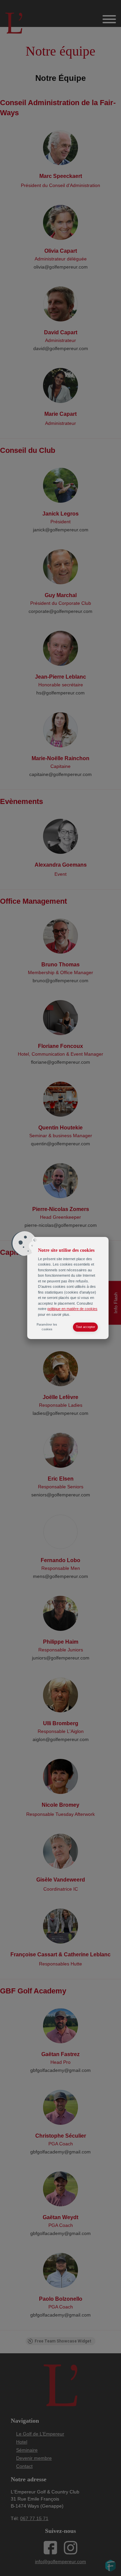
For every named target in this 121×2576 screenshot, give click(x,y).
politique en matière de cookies (72, 1309)
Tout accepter (86, 1327)
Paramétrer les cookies (47, 1327)
